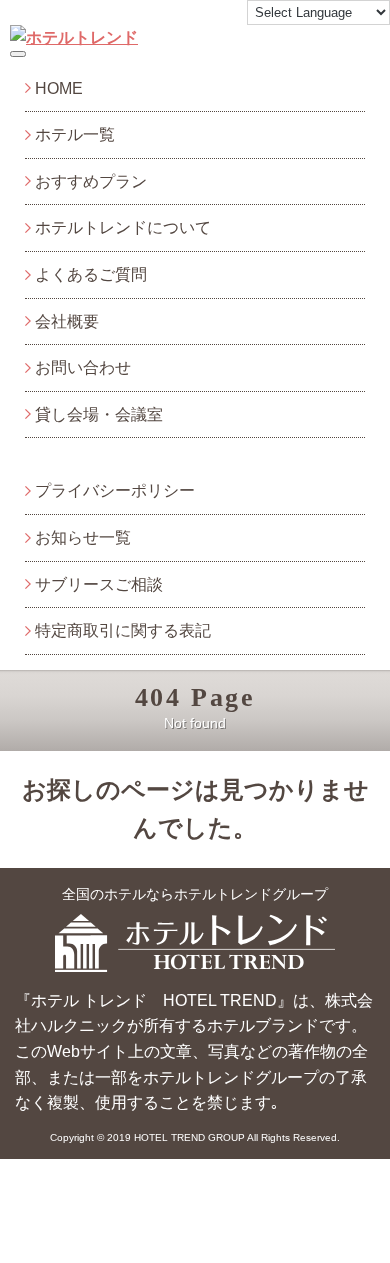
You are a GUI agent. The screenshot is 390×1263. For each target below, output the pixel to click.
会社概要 (67, 321)
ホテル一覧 (75, 134)
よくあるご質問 (91, 274)
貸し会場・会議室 (99, 414)
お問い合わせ (83, 367)
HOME (59, 88)
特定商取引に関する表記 (123, 630)
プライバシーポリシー (115, 490)
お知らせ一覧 (83, 537)
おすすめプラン (91, 181)
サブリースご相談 (99, 584)
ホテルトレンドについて (123, 227)
